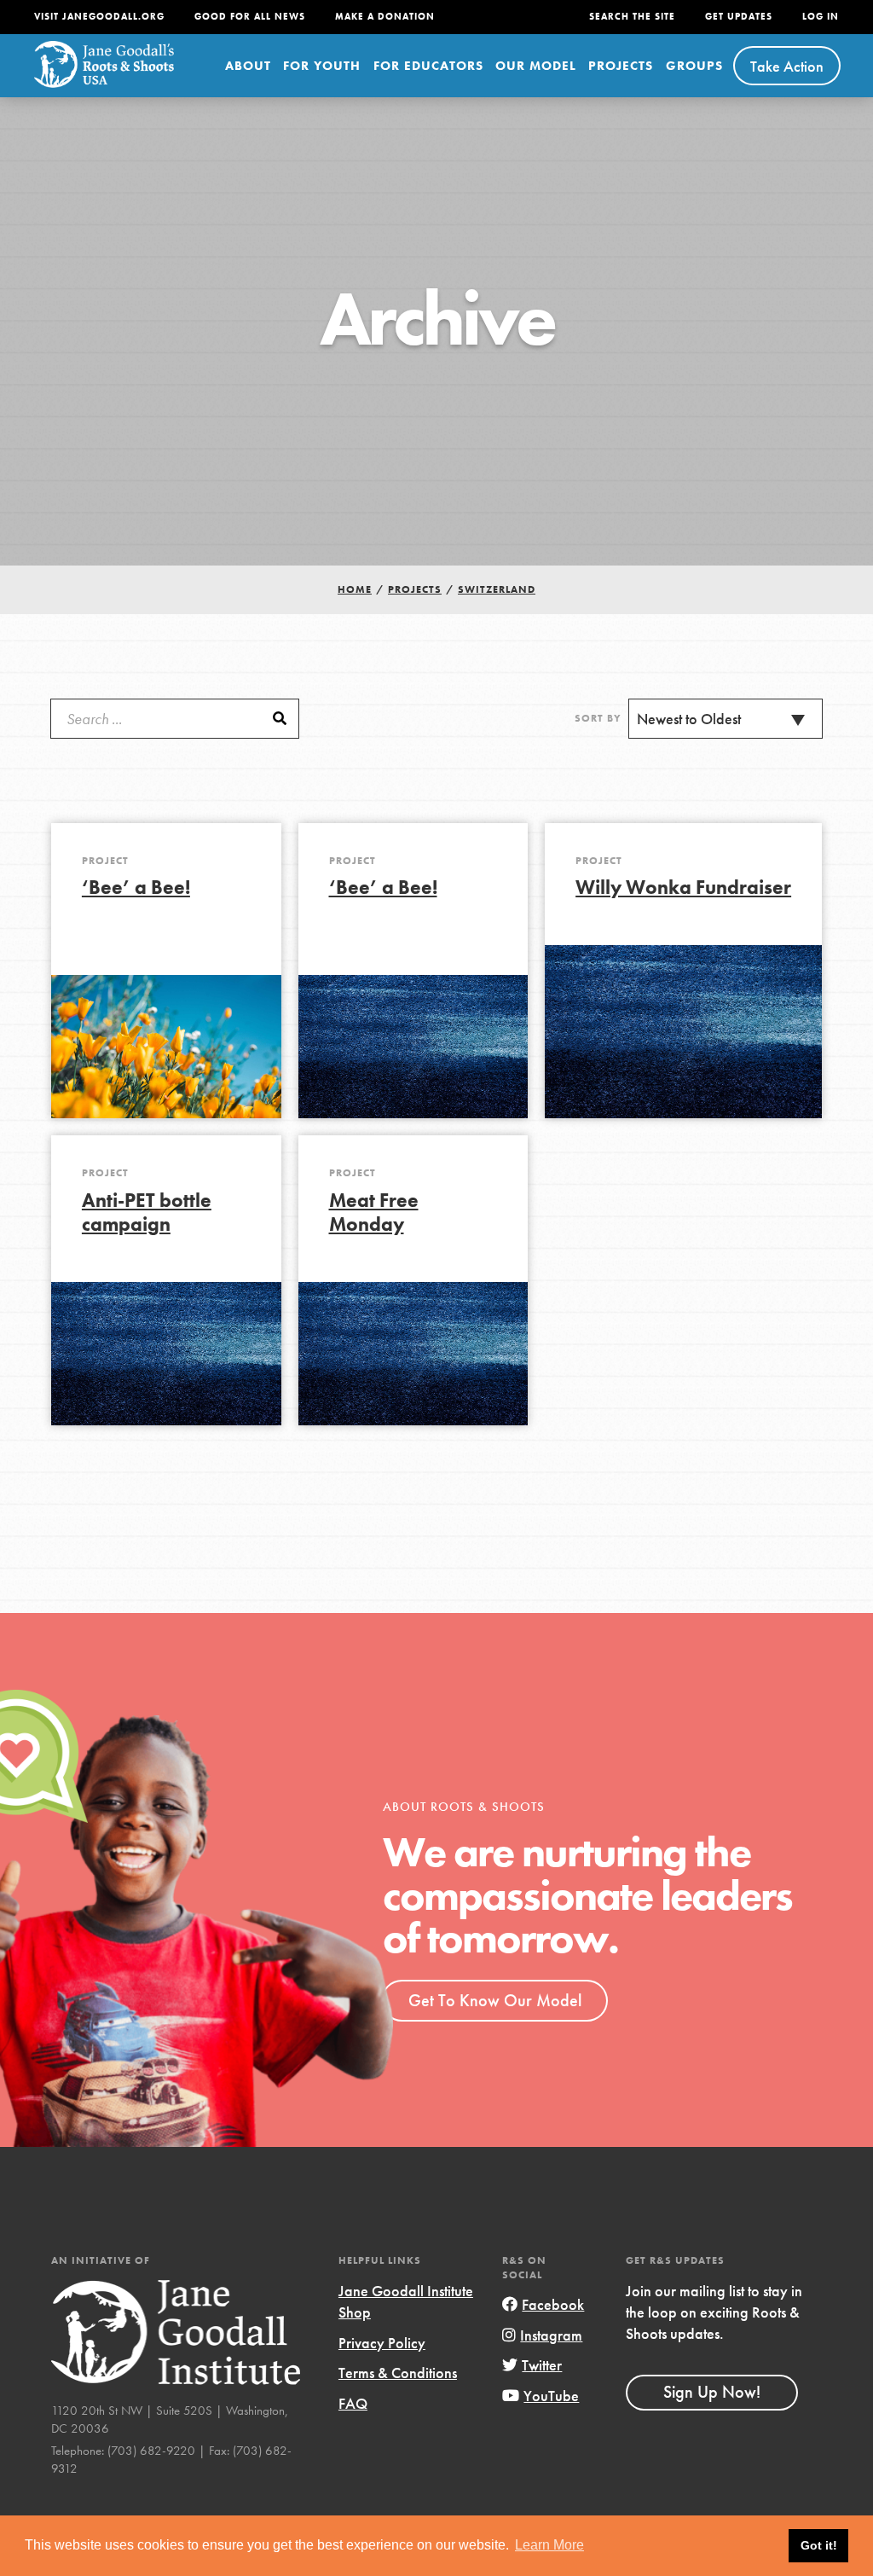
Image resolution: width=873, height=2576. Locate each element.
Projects (621, 66)
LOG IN (821, 17)
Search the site (632, 17)
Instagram (551, 2335)
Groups (694, 66)
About (248, 66)
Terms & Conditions (398, 2373)
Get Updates (739, 17)
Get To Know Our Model (495, 2000)
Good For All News (250, 17)
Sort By (598, 718)
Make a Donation (385, 17)
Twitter (542, 2365)
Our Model (536, 66)
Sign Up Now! (712, 2392)
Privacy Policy (382, 2343)
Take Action (787, 66)
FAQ (353, 2403)
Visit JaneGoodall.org (99, 17)
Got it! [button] (819, 2545)
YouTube (551, 2396)
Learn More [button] (549, 2545)
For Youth (322, 66)
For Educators (428, 66)
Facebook (553, 2304)
